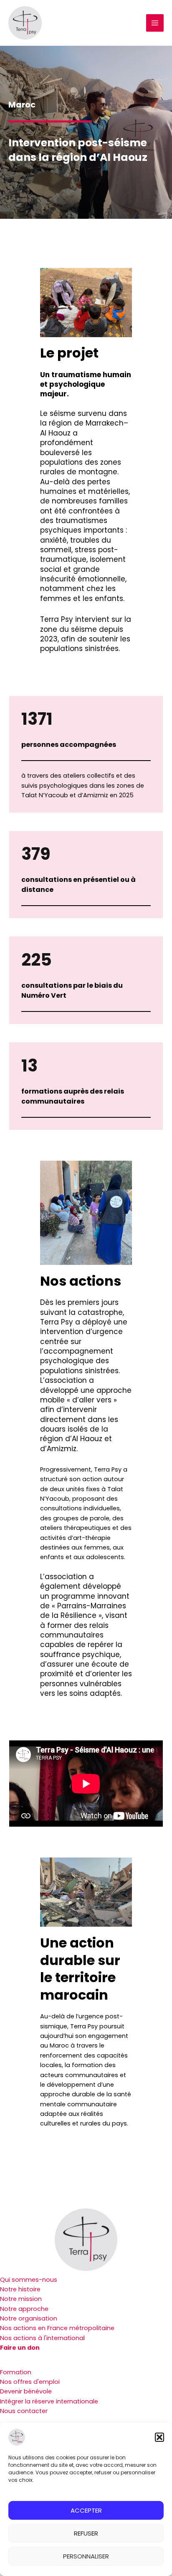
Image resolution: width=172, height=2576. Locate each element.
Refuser (86, 2533)
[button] (159, 2437)
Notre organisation (29, 2318)
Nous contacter (24, 2411)
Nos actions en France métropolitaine (57, 2328)
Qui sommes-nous (29, 2280)
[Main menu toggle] (155, 23)
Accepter (86, 2510)
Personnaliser (86, 2556)
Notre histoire (20, 2289)
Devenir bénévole (26, 2391)
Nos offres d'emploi (30, 2382)
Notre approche (24, 2309)
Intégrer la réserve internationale (49, 2401)
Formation (16, 2372)
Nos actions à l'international (42, 2338)
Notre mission (21, 2299)
